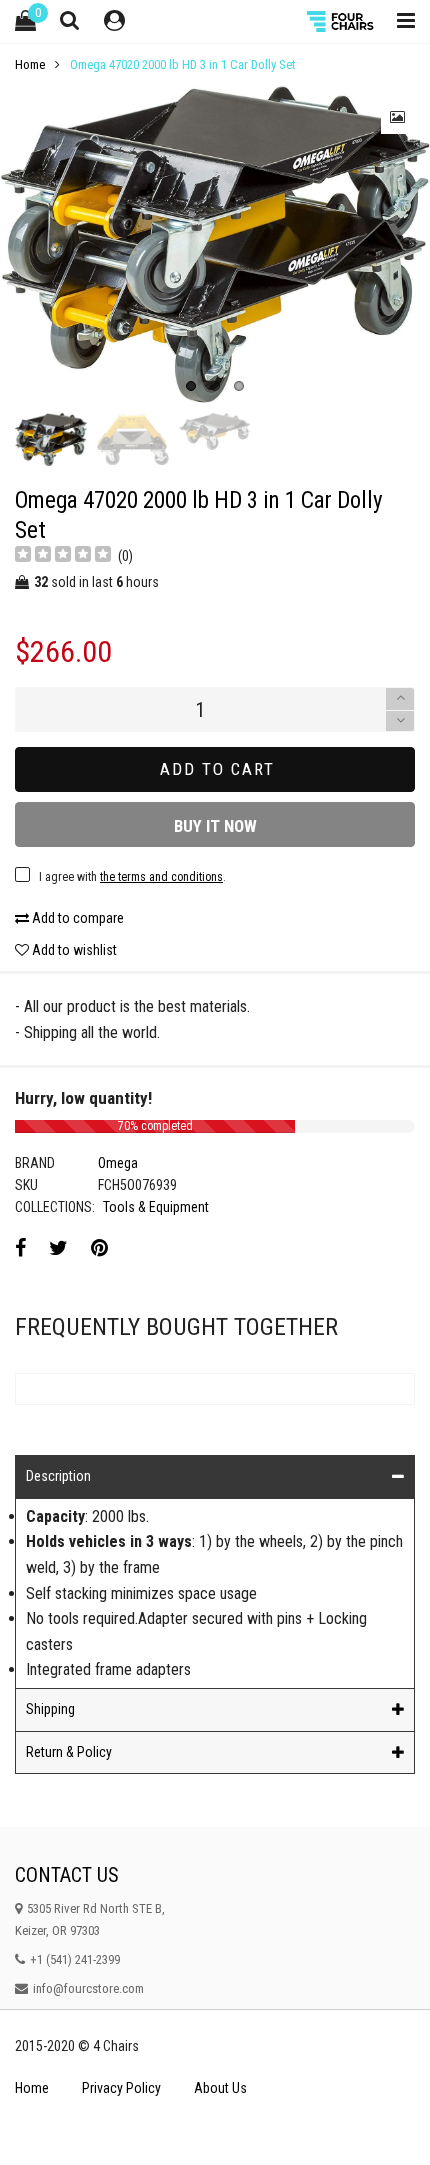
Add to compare (76, 918)
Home (32, 2088)
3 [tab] (239, 386)
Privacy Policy (121, 2088)
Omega (118, 1163)
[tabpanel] (215, 243)
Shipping (50, 1709)
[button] (400, 721)
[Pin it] (99, 1248)
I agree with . (132, 877)
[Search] (70, 20)
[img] (63, 556)
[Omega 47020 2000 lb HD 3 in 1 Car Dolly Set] (215, 243)
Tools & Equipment (156, 1207)
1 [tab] (191, 386)
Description (58, 1476)
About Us (220, 2088)
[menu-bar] (401, 21)
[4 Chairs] (342, 21)
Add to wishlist (73, 950)
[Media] (398, 117)
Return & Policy (69, 1752)
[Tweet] (58, 1248)
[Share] (20, 1248)
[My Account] (114, 21)
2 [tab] (215, 386)
